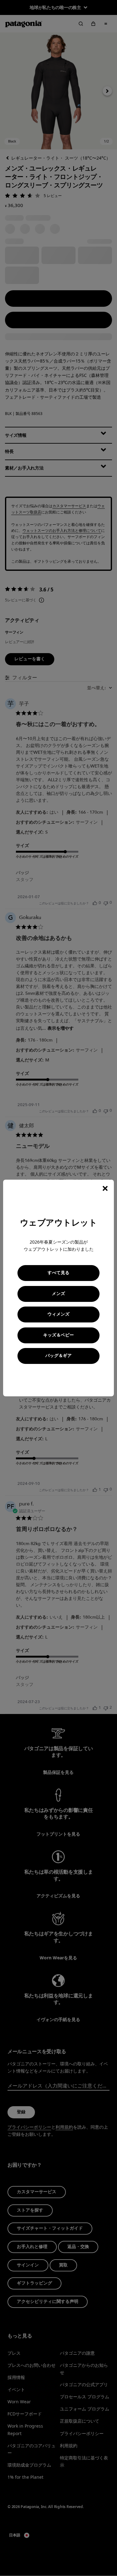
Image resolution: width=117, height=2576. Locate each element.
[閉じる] (105, 1188)
